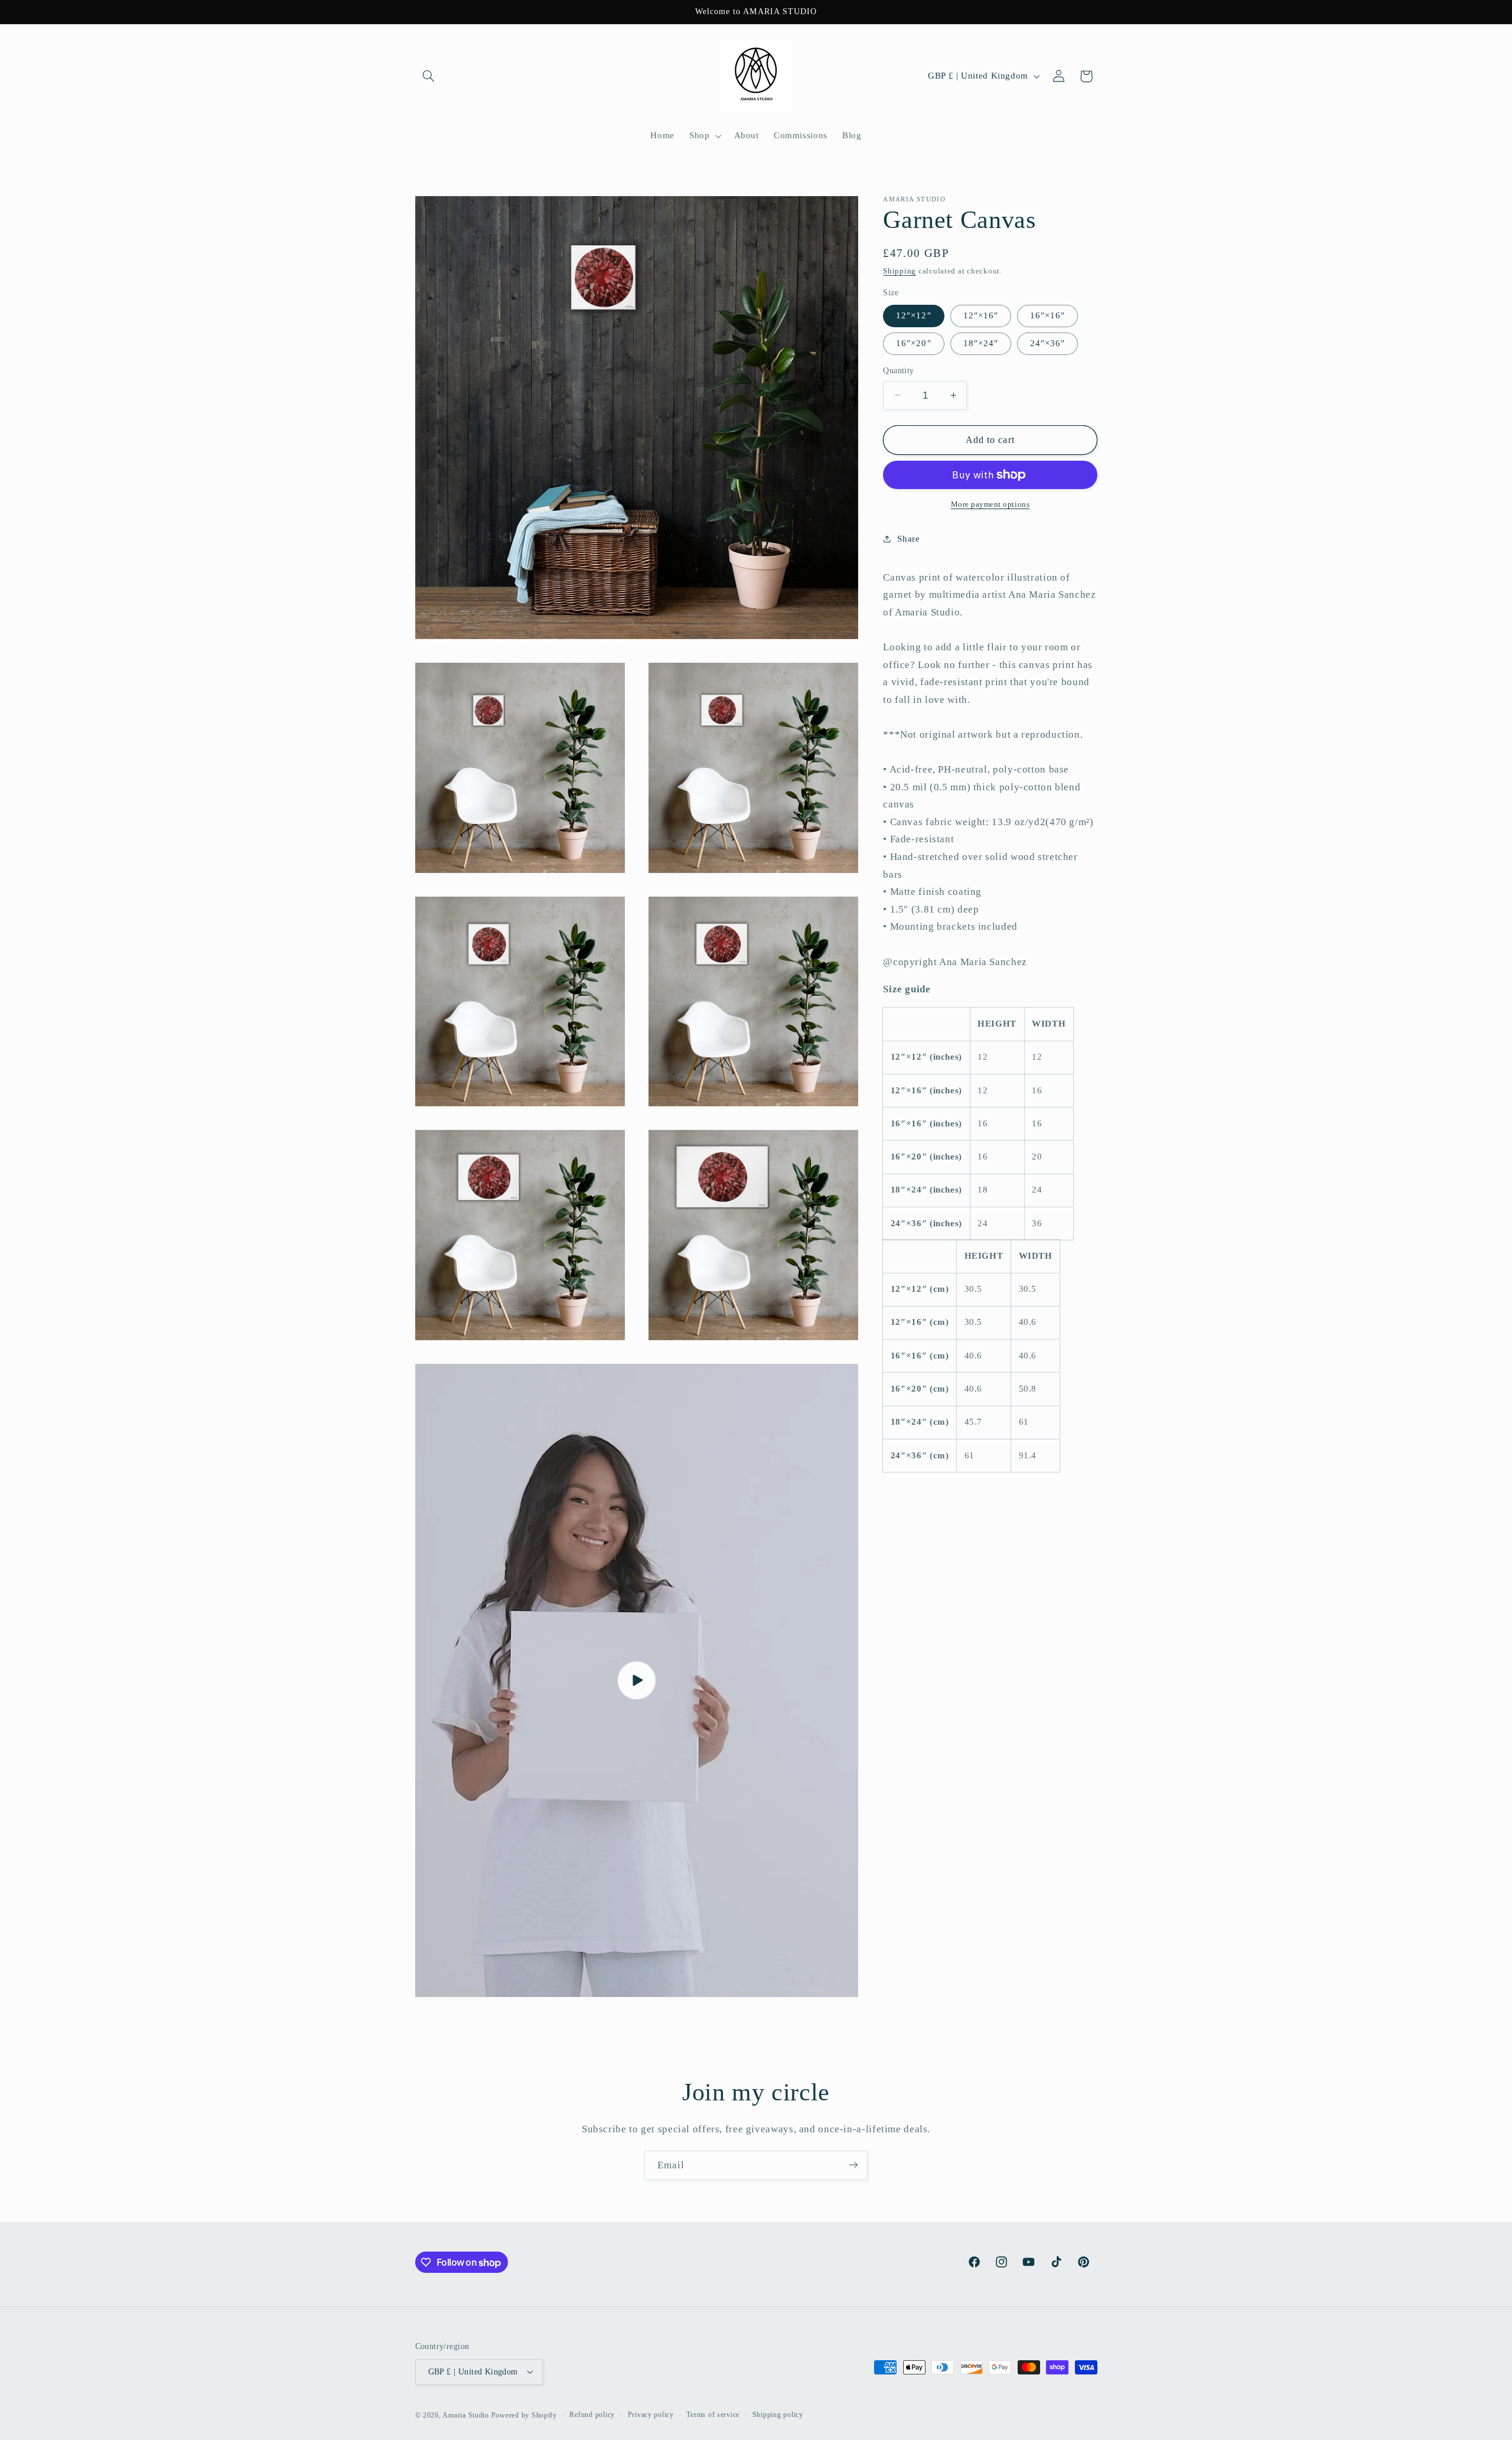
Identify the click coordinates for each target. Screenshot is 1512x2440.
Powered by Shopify (524, 2415)
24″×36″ (1047, 343)
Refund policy (592, 2415)
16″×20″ (913, 343)
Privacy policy (651, 2415)
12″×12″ (913, 315)
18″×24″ (981, 343)
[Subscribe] (853, 2165)
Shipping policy (778, 2415)
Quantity (898, 371)
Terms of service (713, 2415)
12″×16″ (981, 315)
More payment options (990, 504)
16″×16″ (1047, 315)
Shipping (900, 271)
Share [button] (908, 539)
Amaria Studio (466, 2415)
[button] (429, 76)
